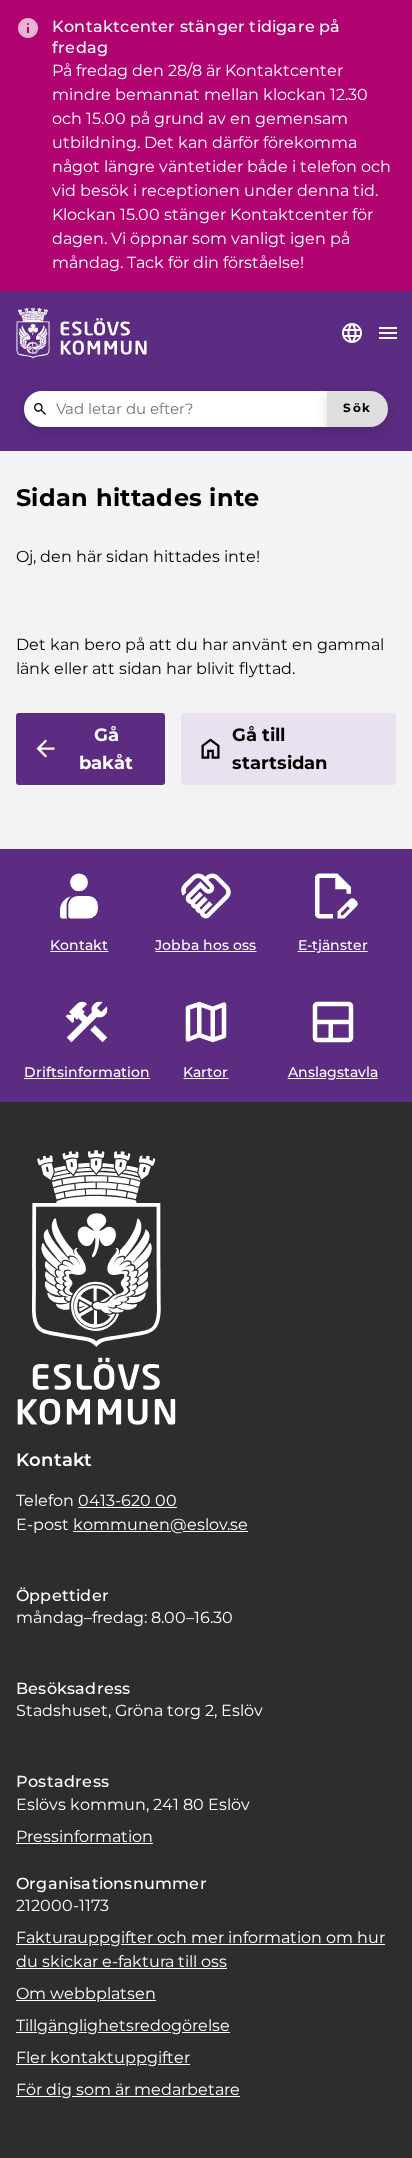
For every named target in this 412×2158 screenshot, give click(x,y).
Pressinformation (84, 1836)
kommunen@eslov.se (160, 1524)
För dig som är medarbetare (128, 2089)
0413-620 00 (127, 1500)
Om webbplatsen (86, 1993)
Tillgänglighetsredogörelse (123, 2025)
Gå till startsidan (279, 749)
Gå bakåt (106, 749)
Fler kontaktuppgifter (103, 2057)
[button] (40, 2118)
